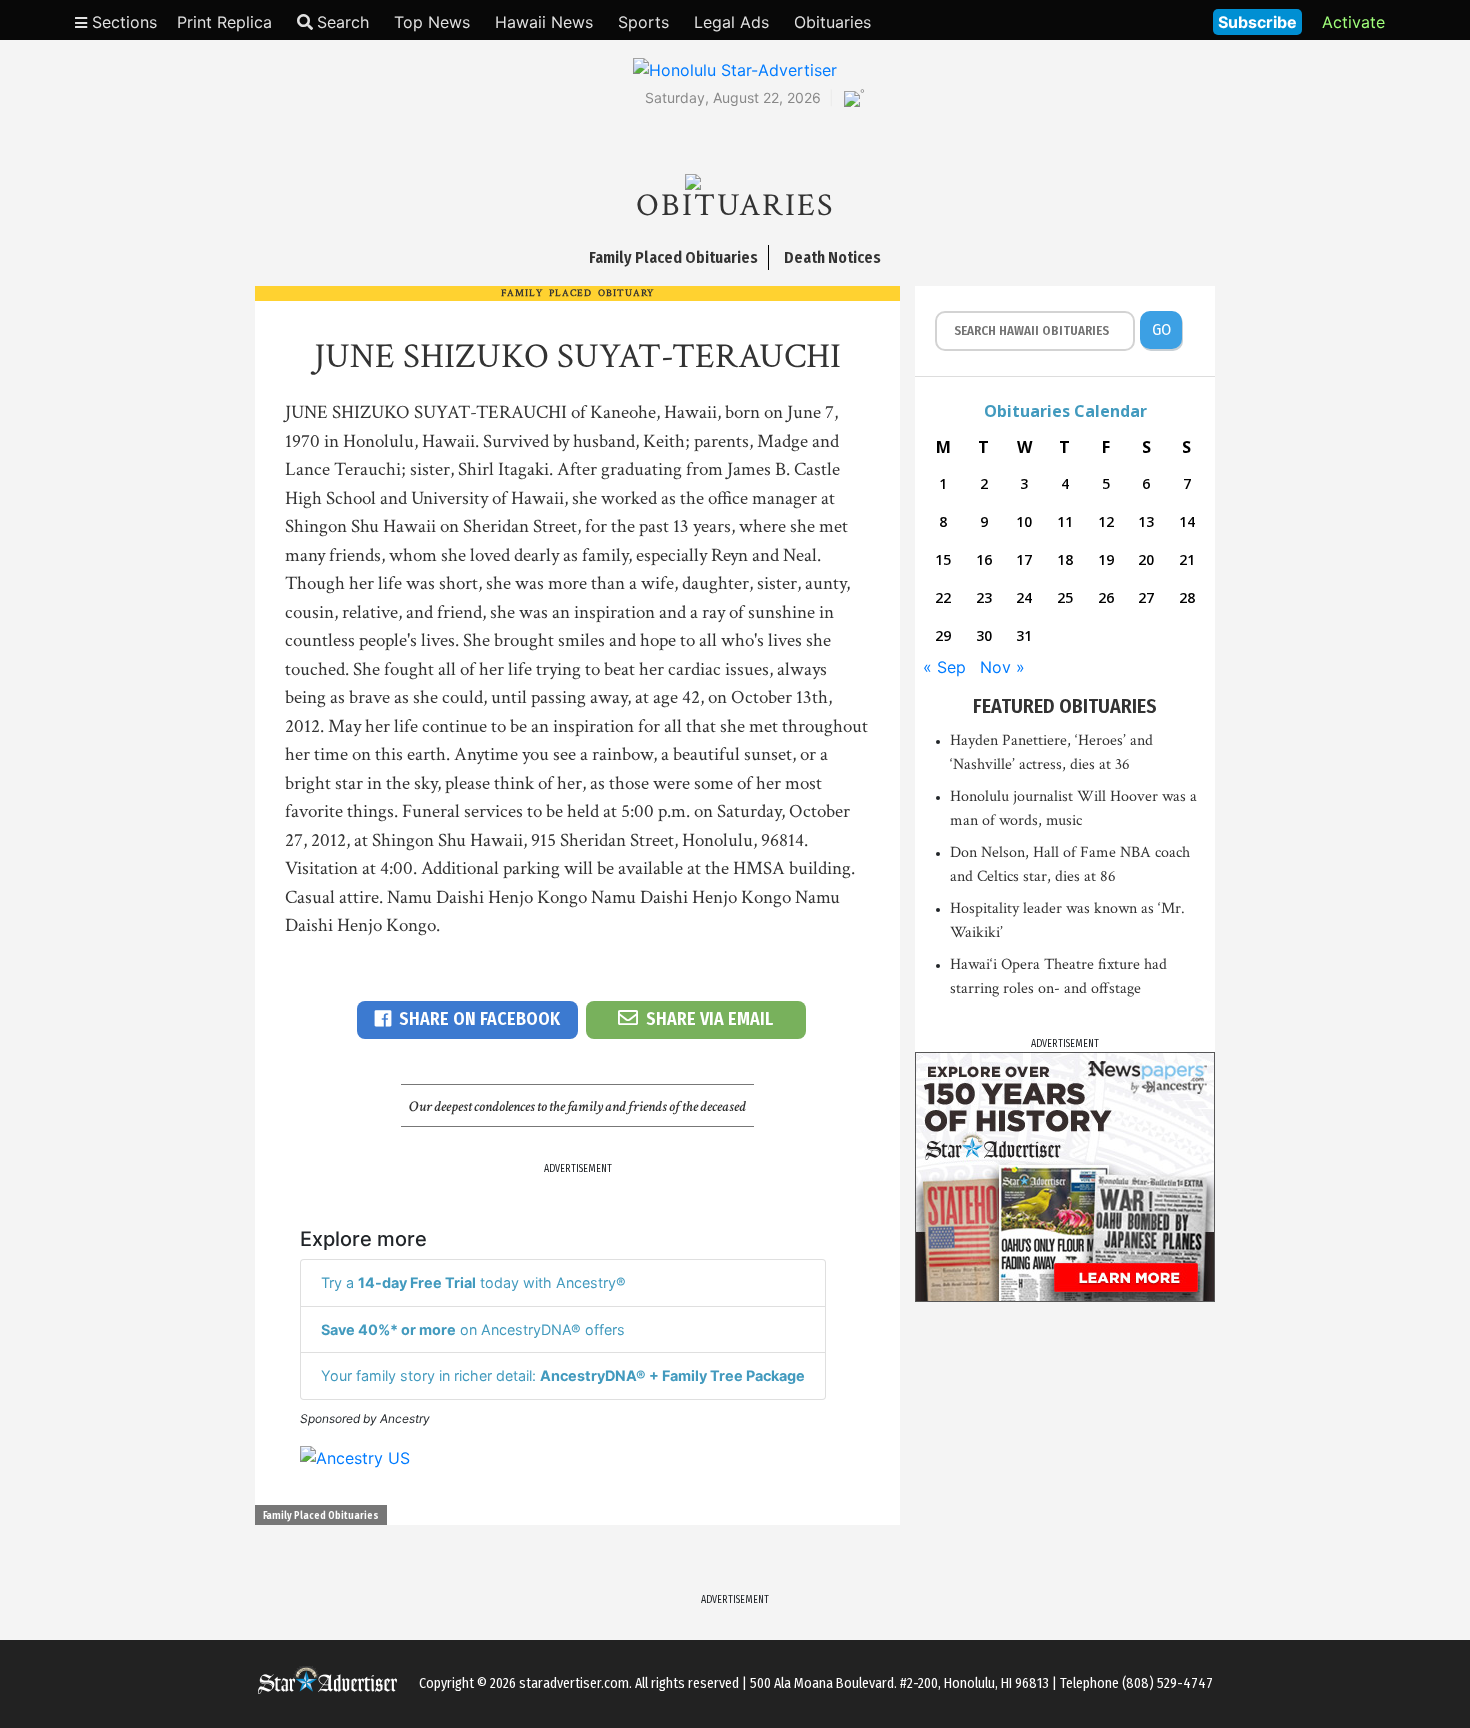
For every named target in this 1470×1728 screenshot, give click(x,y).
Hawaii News (544, 22)
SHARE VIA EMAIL (709, 1019)
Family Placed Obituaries (321, 1516)
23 (984, 597)
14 (1187, 521)
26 (1106, 597)
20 (1146, 559)
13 (1146, 521)
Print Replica (224, 22)
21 (1187, 559)
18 (1065, 559)
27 (1146, 597)
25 (1065, 597)
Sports (643, 22)
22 (943, 597)
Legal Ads (731, 22)
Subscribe (1257, 22)
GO (1161, 329)
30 (984, 635)
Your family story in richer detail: (563, 1375)
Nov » (1002, 667)
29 (943, 635)
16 (984, 559)
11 (1065, 521)
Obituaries (832, 22)
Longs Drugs (1138, 20)
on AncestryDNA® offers (473, 1329)
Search (343, 22)
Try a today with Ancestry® (473, 1282)
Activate (1353, 22)
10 (1024, 521)
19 (1106, 559)
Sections (122, 22)
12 (1106, 521)
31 (1024, 635)
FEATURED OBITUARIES (1065, 706)
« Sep (944, 667)
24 (1024, 597)
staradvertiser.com (574, 1683)
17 (1024, 559)
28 (1187, 597)
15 (943, 559)
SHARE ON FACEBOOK (479, 1019)
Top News (432, 22)
